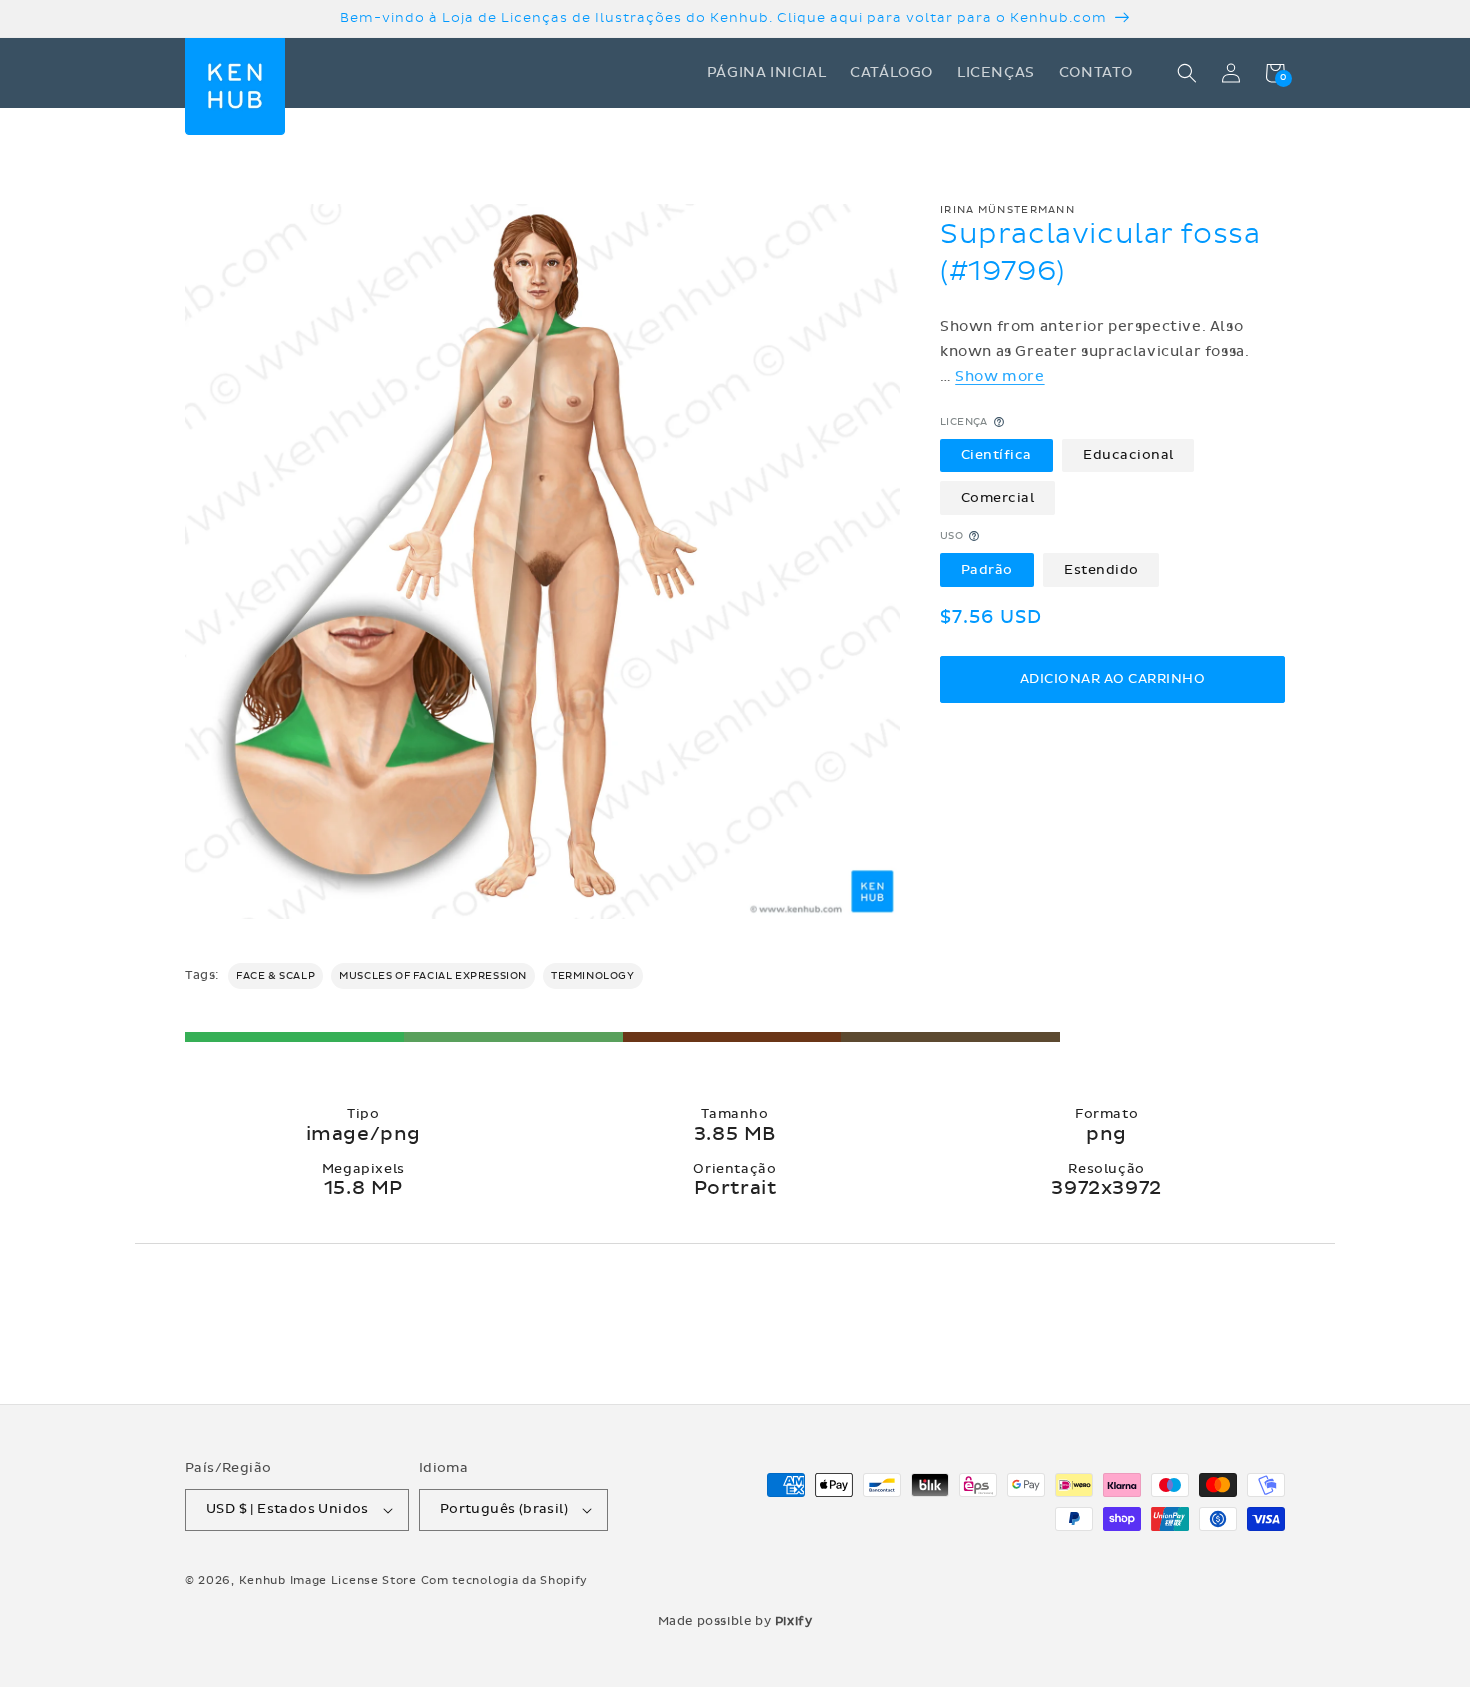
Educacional (1128, 455)
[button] (1187, 73)
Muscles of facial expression (433, 976)
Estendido (1101, 569)
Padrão (987, 569)
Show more (999, 376)
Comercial (998, 497)
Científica (996, 455)
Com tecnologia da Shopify (505, 1580)
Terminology (593, 976)
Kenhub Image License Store (328, 1580)
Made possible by (735, 1621)
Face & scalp (275, 976)
